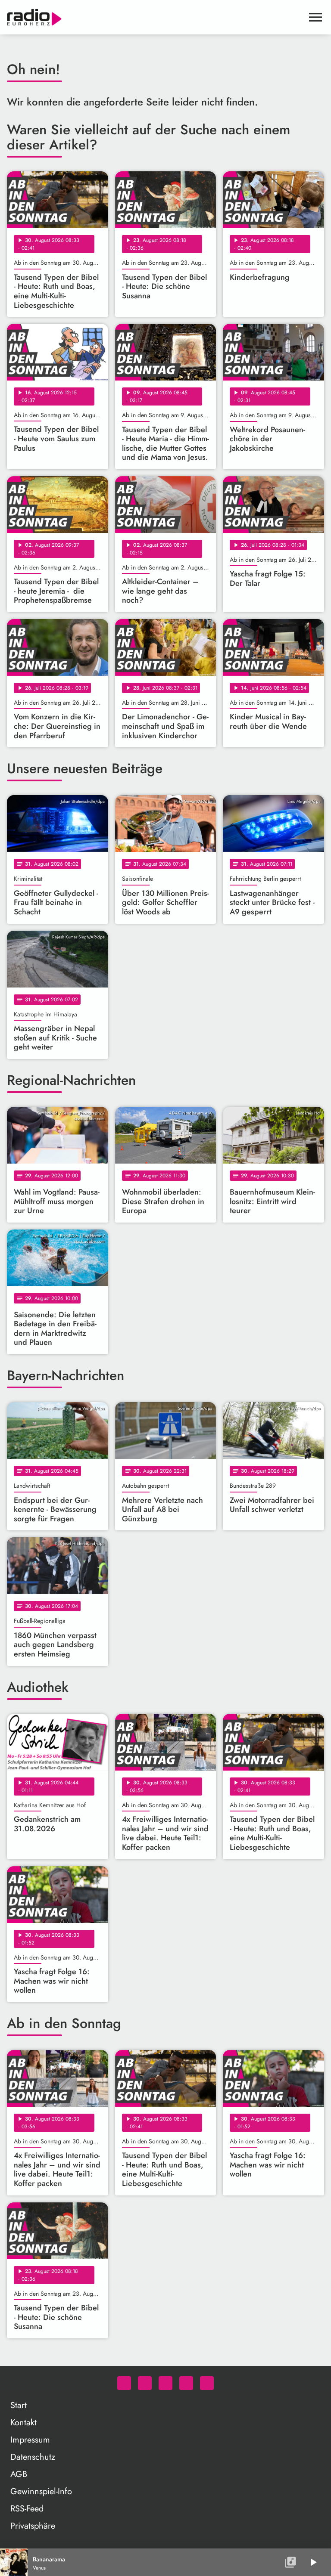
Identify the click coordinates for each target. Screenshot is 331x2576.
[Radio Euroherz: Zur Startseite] (155, 17)
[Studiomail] (186, 2383)
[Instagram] (165, 2383)
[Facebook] (145, 2383)
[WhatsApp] (124, 2383)
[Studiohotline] (207, 2383)
